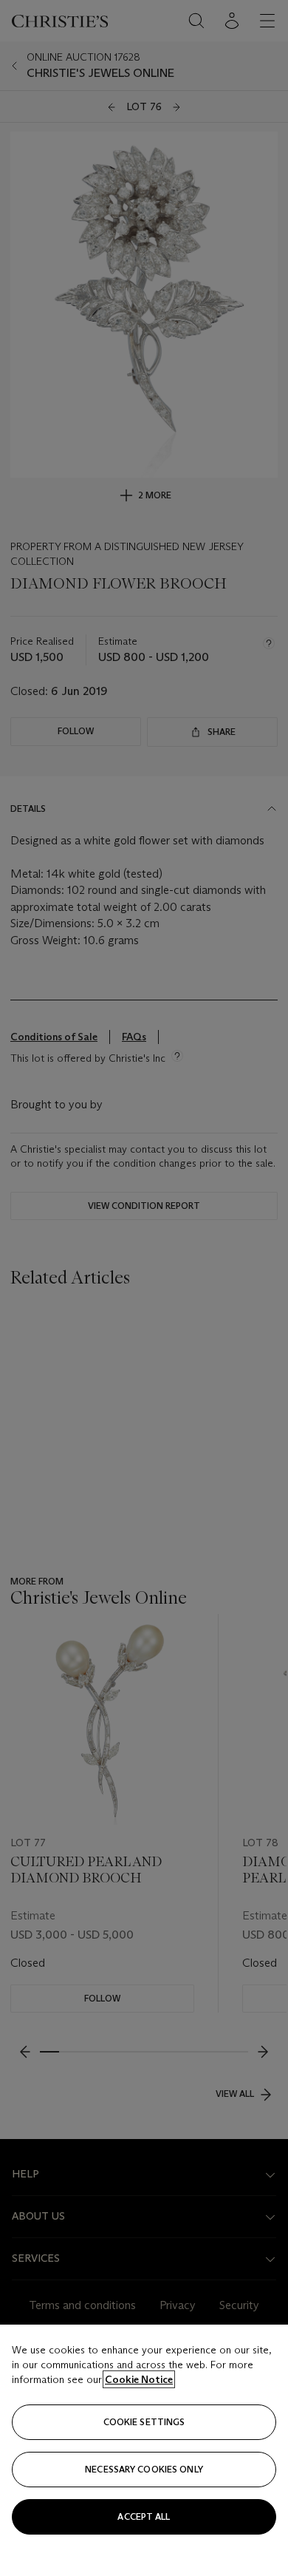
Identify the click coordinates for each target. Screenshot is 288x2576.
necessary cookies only (144, 2469)
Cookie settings (144, 2422)
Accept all (144, 2516)
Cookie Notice (139, 2379)
